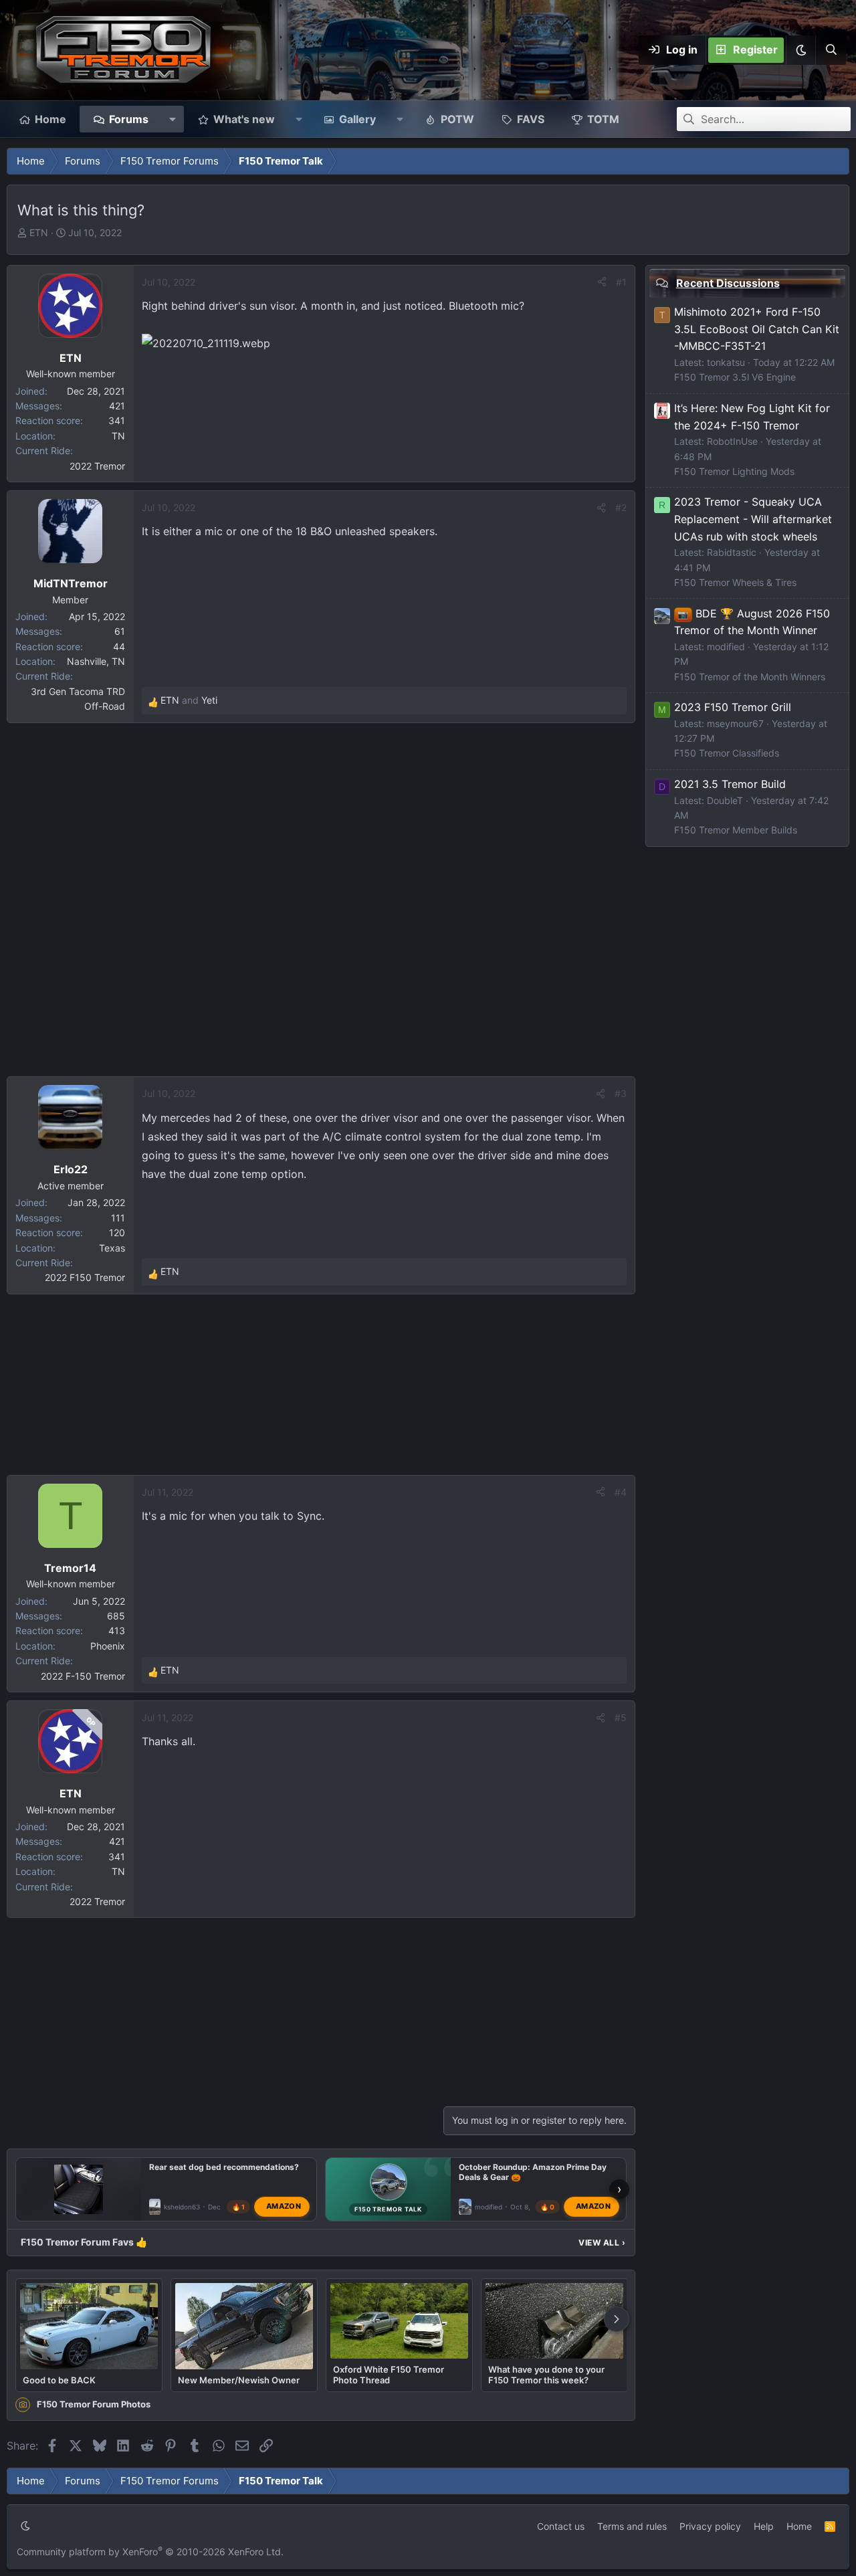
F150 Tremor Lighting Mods (734, 471)
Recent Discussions (728, 283)
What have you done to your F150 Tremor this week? (546, 2375)
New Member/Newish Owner (239, 2380)
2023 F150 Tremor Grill (733, 707)
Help (764, 2526)
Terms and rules (632, 2526)
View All (602, 2243)
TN (118, 436)
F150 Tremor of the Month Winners (750, 677)
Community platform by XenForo (150, 2552)
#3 (621, 1093)
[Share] (602, 282)
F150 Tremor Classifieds (727, 753)
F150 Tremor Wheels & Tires (735, 582)
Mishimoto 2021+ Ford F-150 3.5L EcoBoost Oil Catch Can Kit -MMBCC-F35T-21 (757, 329)
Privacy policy (710, 2526)
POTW (457, 119)
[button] (800, 50)
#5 (621, 1717)
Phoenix (108, 1646)
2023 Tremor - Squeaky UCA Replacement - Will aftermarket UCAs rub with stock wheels (753, 519)
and (189, 700)
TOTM (603, 119)
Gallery (357, 119)
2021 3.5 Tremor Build (730, 784)
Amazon (284, 2206)
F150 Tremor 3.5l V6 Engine (735, 377)
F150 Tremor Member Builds (736, 830)
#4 (621, 1492)
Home (50, 119)
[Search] (831, 50)
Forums (129, 119)
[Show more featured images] (617, 2319)
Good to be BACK (59, 2380)
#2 (621, 507)
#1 (621, 282)
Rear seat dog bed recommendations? (224, 2167)
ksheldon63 (182, 2206)
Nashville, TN (96, 661)
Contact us (561, 2526)
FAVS (531, 119)
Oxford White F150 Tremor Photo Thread (389, 2375)
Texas (112, 1248)
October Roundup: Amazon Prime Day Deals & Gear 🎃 (533, 2172)
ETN (39, 232)
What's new (244, 119)
